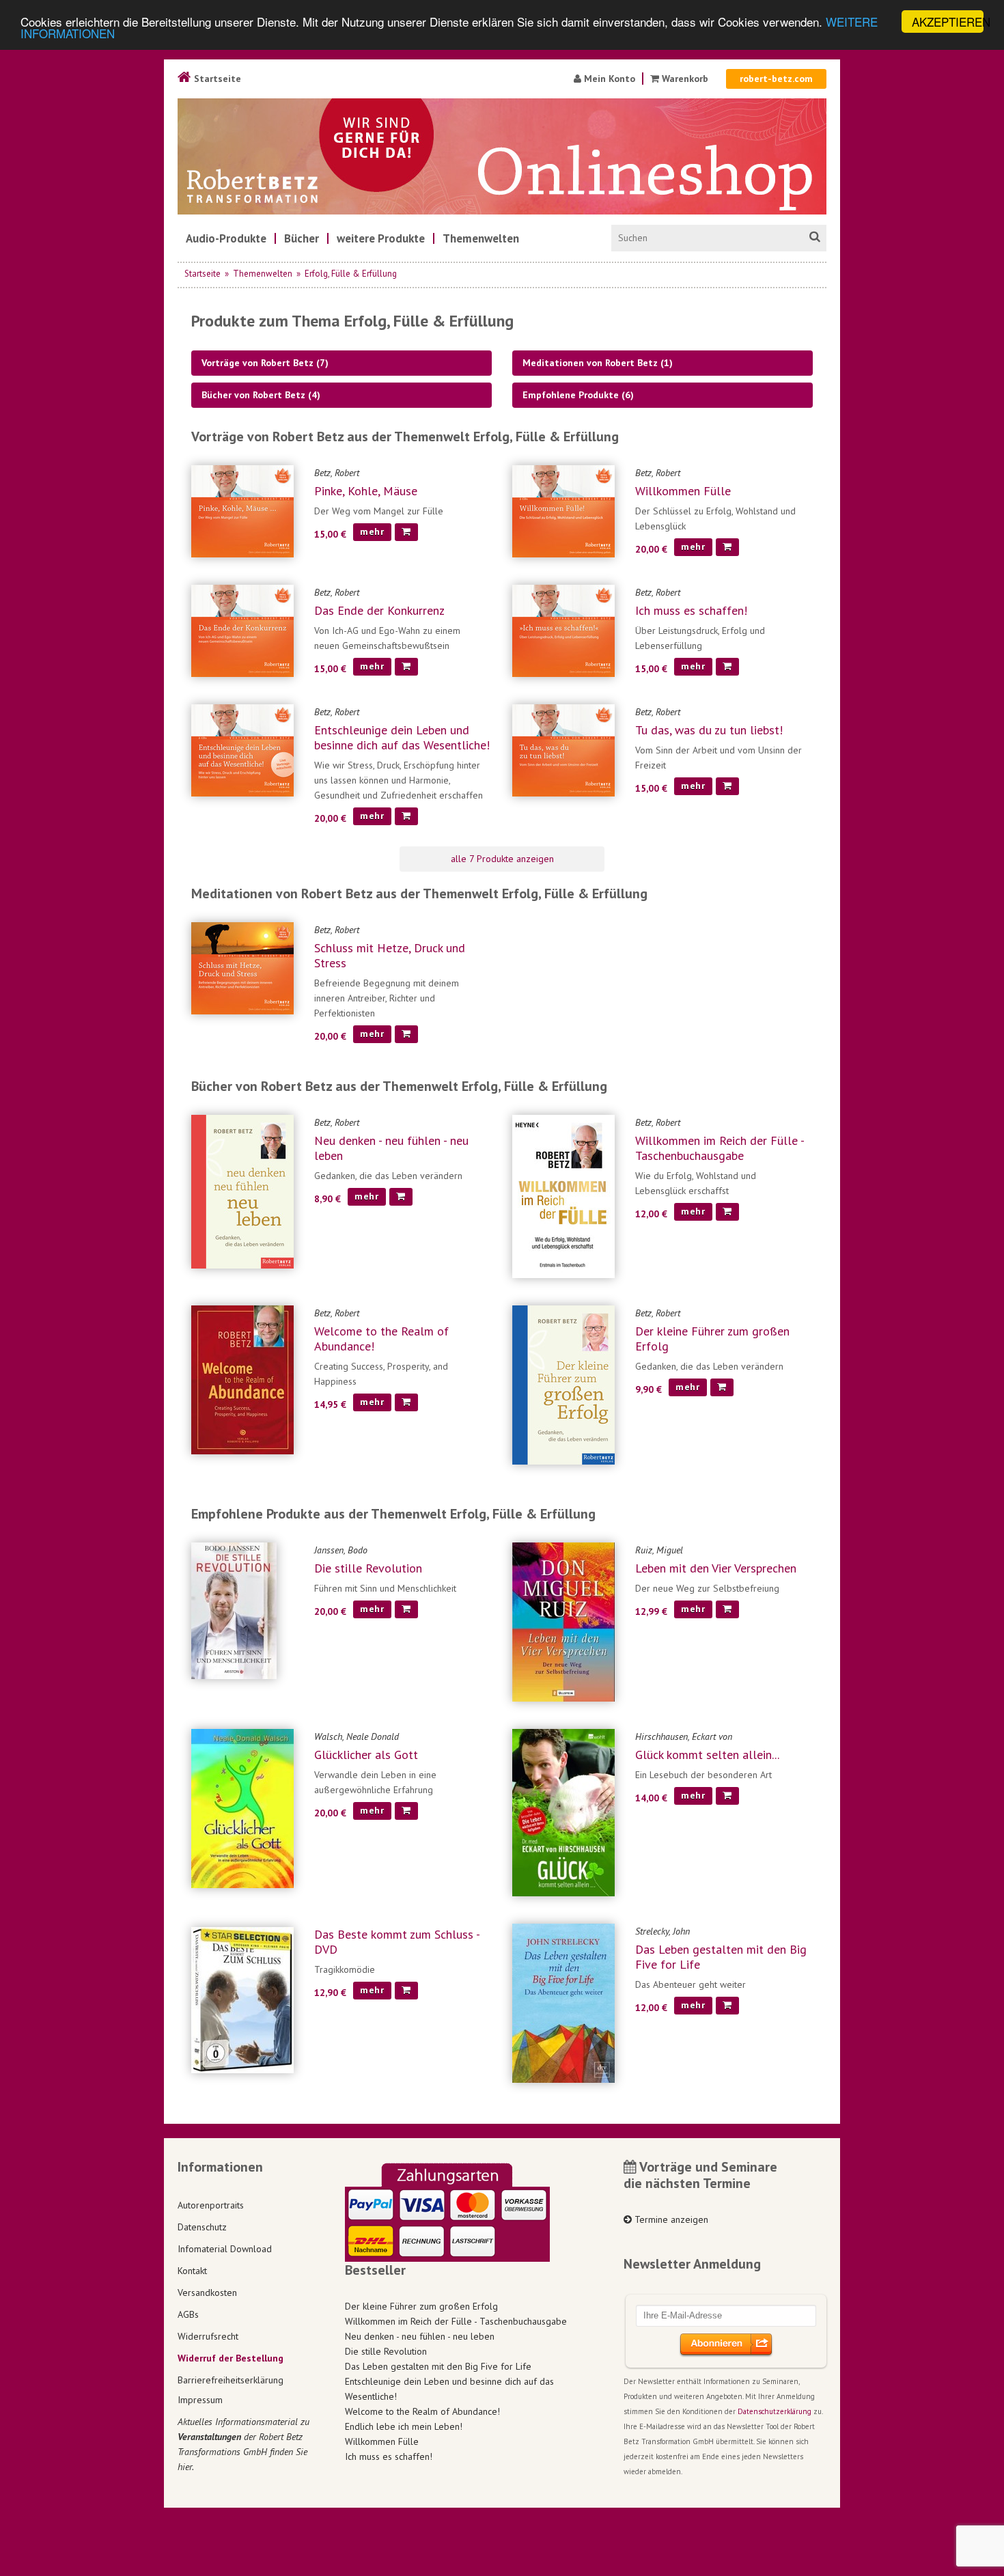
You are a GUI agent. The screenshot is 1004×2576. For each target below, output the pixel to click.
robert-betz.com (776, 79)
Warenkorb (684, 79)
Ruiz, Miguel (659, 1550)
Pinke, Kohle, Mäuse (366, 491)
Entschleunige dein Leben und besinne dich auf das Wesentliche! (402, 737)
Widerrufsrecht (208, 2336)
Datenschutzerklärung (775, 2411)
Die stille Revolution (368, 1568)
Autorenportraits (211, 2205)
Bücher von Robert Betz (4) (261, 395)
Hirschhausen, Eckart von (684, 1736)
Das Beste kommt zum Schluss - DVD (397, 1942)
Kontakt (192, 2271)
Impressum (200, 2400)
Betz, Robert (337, 473)
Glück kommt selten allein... (707, 1755)
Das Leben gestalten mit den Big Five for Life (721, 1957)
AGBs (188, 2314)
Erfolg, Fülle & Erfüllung (351, 274)
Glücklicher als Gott (366, 1755)
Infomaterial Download (225, 2249)
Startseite (216, 79)
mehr (372, 531)
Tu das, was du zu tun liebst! (709, 730)
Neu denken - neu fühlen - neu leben (391, 1148)
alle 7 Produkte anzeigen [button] (502, 859)
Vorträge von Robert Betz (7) (265, 363)
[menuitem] (226, 238)
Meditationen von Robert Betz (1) (598, 363)
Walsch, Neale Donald (357, 1736)
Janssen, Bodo (341, 1550)
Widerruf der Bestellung (231, 2358)
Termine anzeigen (670, 2219)
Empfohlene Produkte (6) (578, 395)
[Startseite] (502, 156)
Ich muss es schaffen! (691, 610)
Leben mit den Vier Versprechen (716, 1568)
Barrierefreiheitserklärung (231, 2380)
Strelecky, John (663, 1931)
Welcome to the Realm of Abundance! (381, 1339)
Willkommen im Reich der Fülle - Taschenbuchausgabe (720, 1148)
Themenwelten (263, 274)
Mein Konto (608, 79)
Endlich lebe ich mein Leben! (404, 2426)
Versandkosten (207, 2293)
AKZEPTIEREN (948, 22)
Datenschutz (202, 2227)
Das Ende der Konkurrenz (379, 610)
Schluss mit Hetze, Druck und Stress (390, 955)
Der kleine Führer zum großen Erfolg (712, 1339)
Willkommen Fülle (683, 491)
